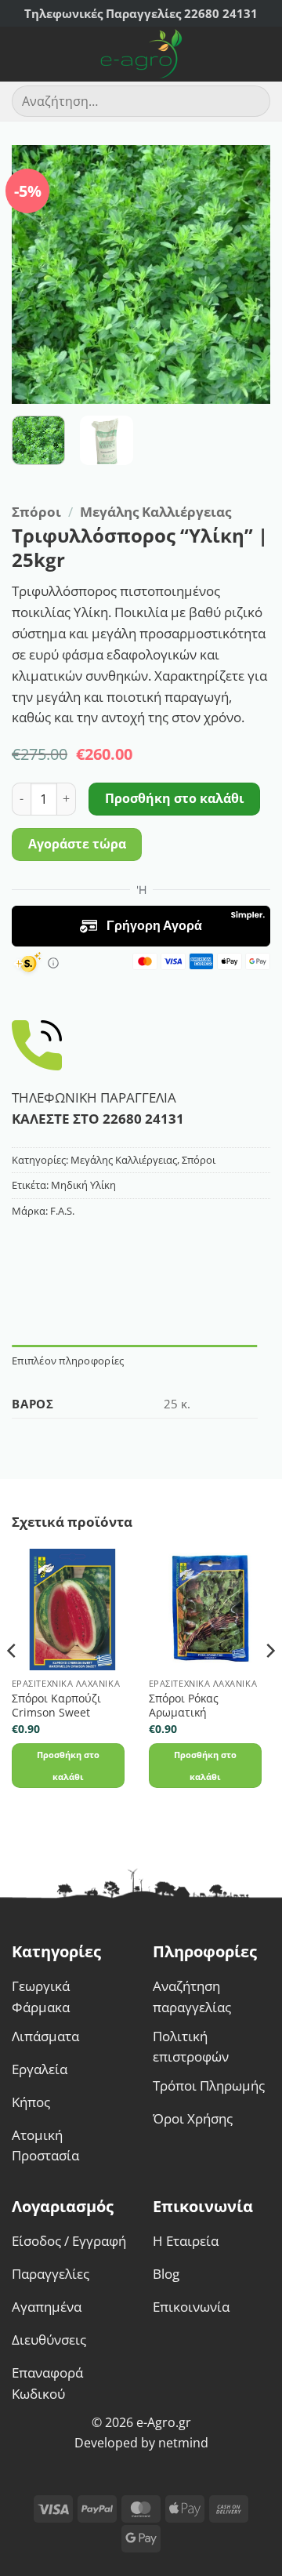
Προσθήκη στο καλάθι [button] (68, 1765)
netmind (183, 2443)
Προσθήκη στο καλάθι (175, 798)
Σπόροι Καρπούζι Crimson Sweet (56, 1706)
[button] (22, 54)
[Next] (245, 274)
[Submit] (252, 102)
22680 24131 (143, 1119)
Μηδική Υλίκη (83, 1185)
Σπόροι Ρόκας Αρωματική (184, 1706)
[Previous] (37, 274)
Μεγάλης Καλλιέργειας (155, 512)
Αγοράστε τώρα (77, 844)
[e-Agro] (141, 54)
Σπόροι (36, 512)
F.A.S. (62, 1211)
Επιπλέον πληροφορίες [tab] (68, 1361)
